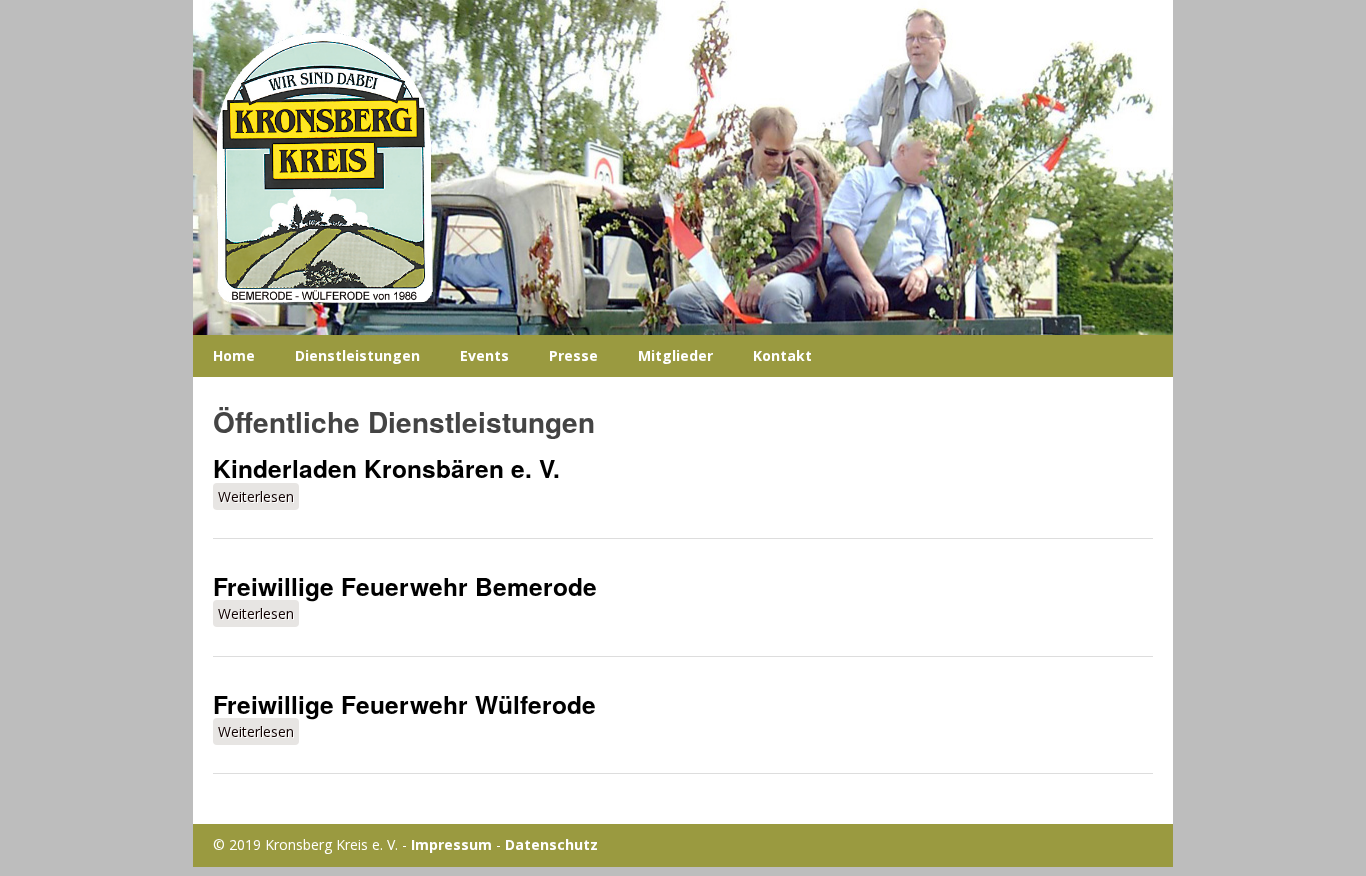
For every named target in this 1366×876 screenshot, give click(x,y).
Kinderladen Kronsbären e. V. (386, 468)
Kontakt (782, 355)
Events (484, 355)
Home (234, 355)
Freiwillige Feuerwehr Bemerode (405, 586)
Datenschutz (551, 844)
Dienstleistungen (357, 355)
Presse (573, 355)
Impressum (451, 844)
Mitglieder (675, 355)
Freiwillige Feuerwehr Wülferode (404, 704)
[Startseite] (683, 167)
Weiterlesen (258, 496)
